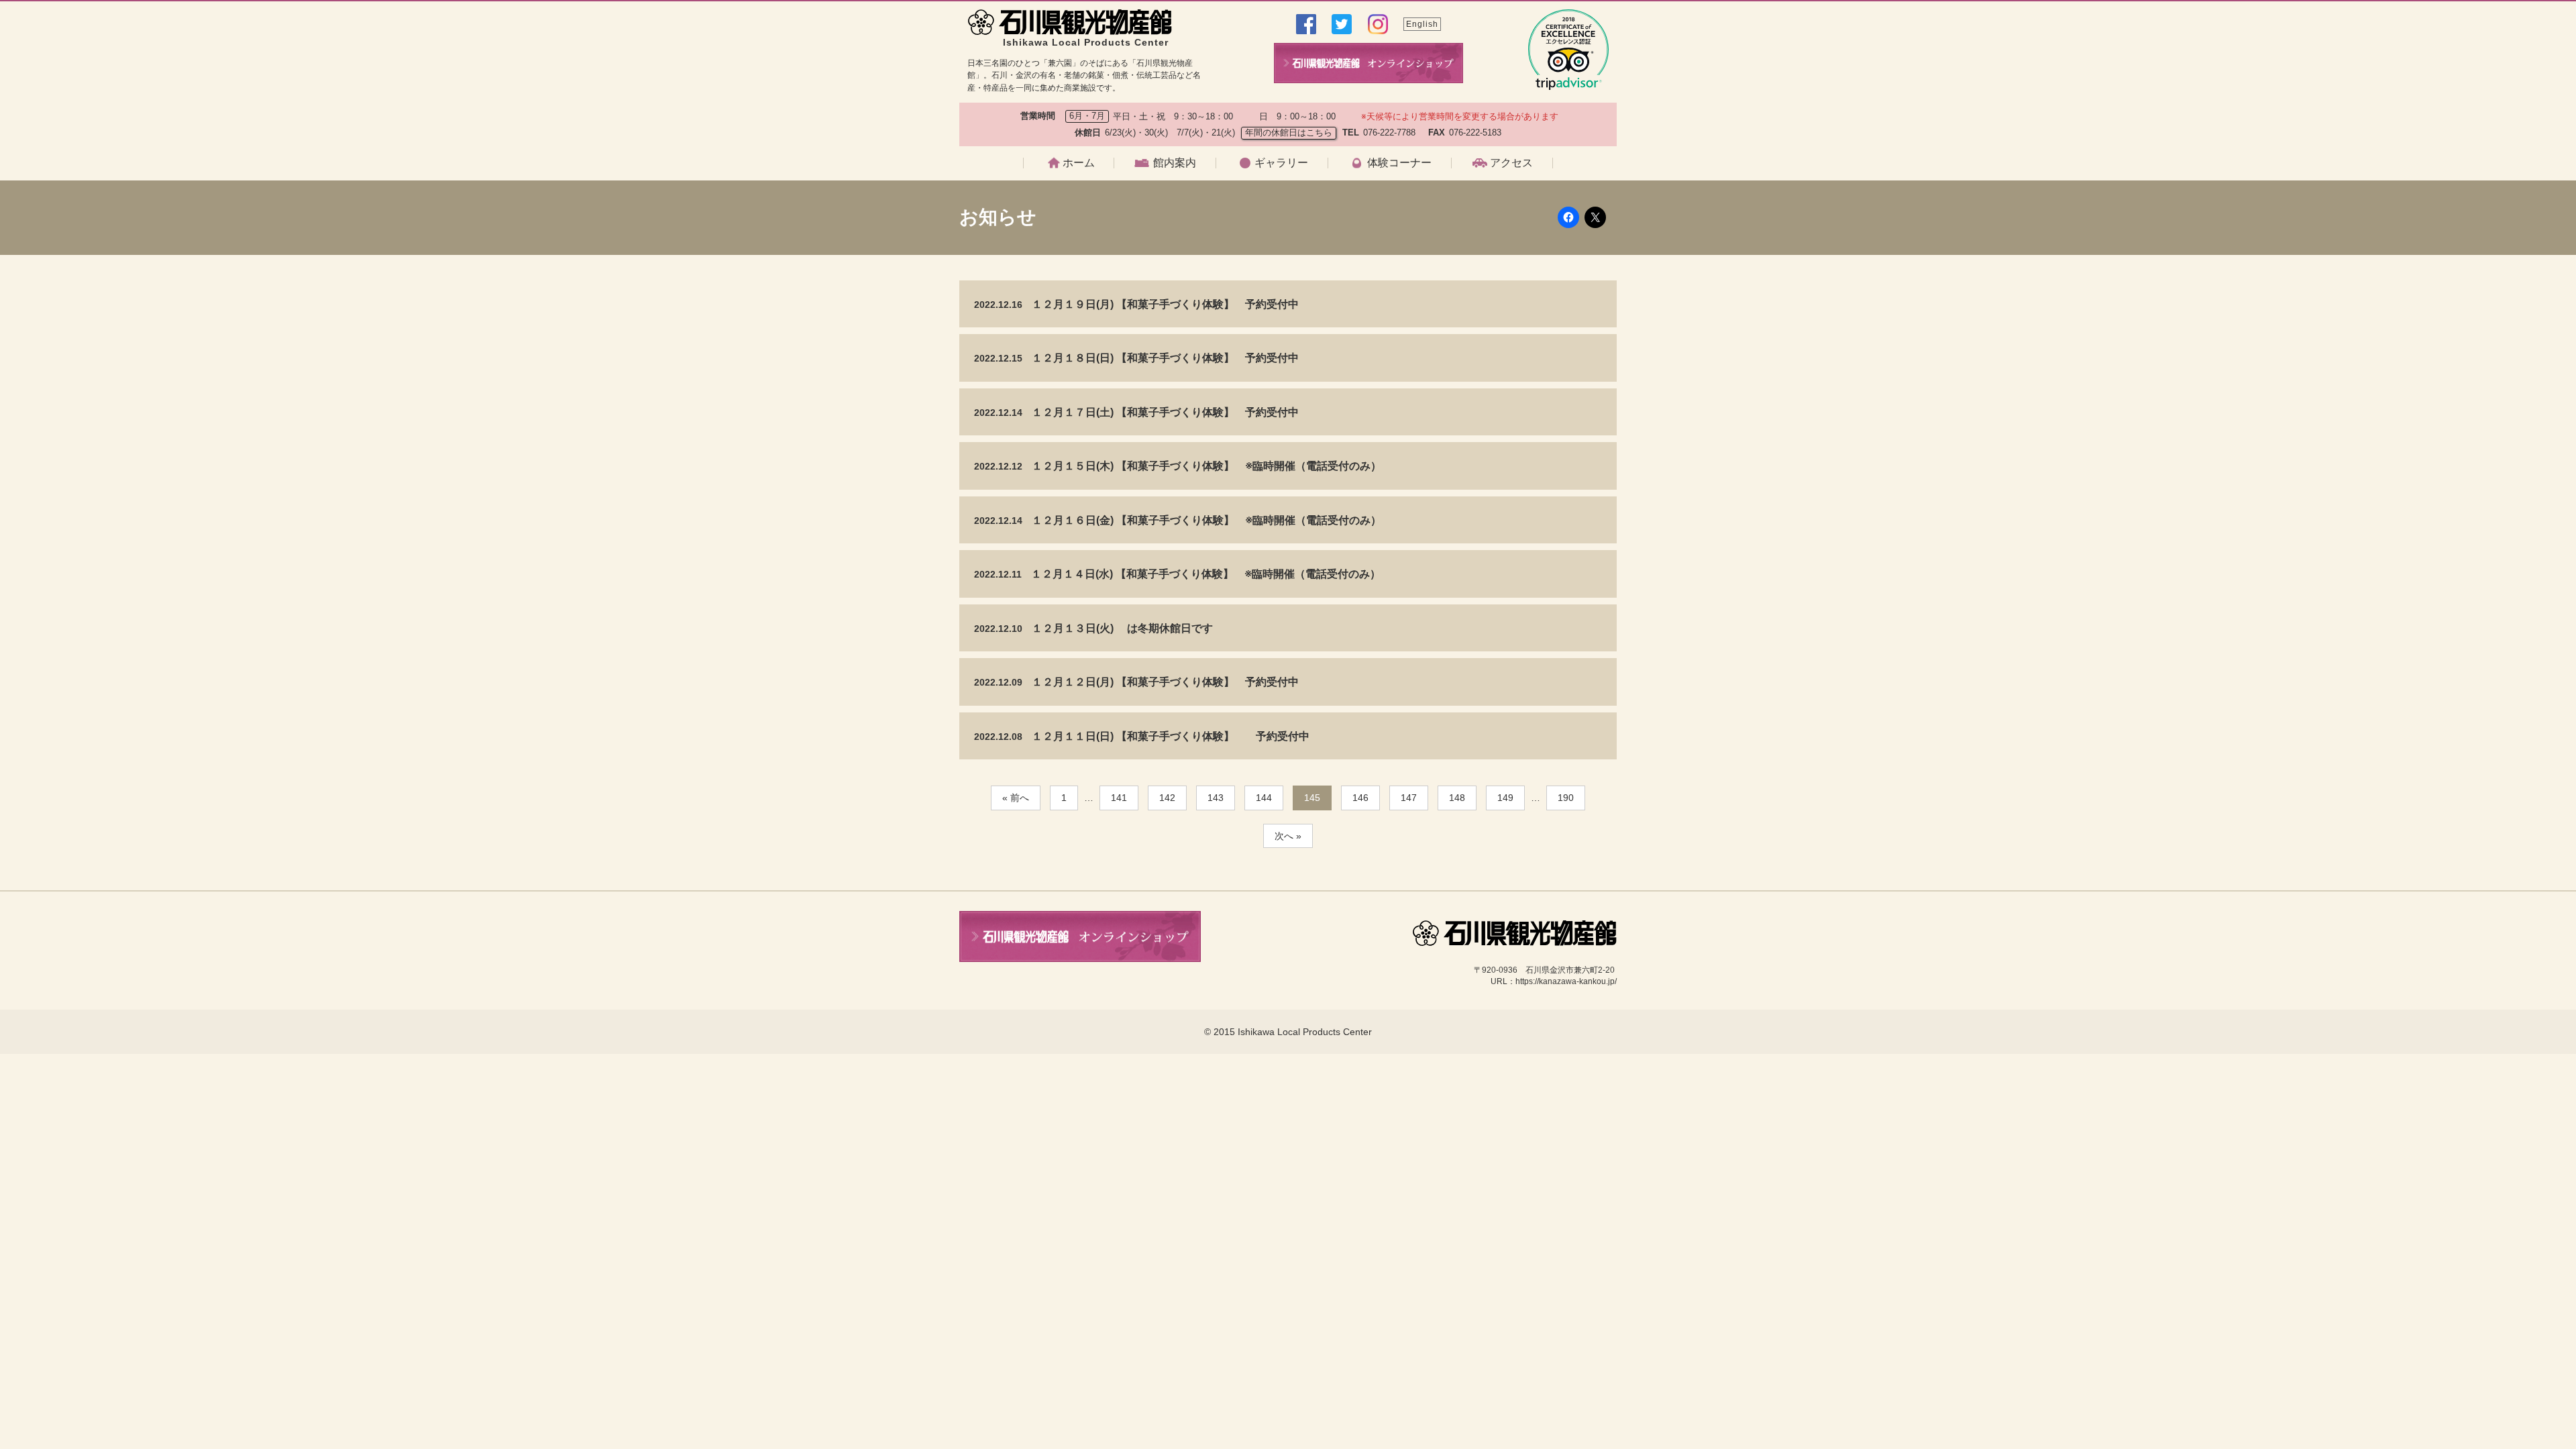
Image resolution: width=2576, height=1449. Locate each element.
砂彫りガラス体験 (1381, 270)
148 (1457, 798)
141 (1119, 798)
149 (1505, 798)
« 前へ (1016, 798)
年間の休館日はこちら (1289, 132)
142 (1167, 798)
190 (1566, 798)
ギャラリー (1281, 163)
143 (1216, 798)
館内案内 (1175, 163)
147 (1409, 798)
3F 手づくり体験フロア (1180, 270)
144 (1264, 798)
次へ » (1288, 836)
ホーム (1079, 163)
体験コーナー (1399, 163)
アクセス (1511, 163)
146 (1360, 798)
